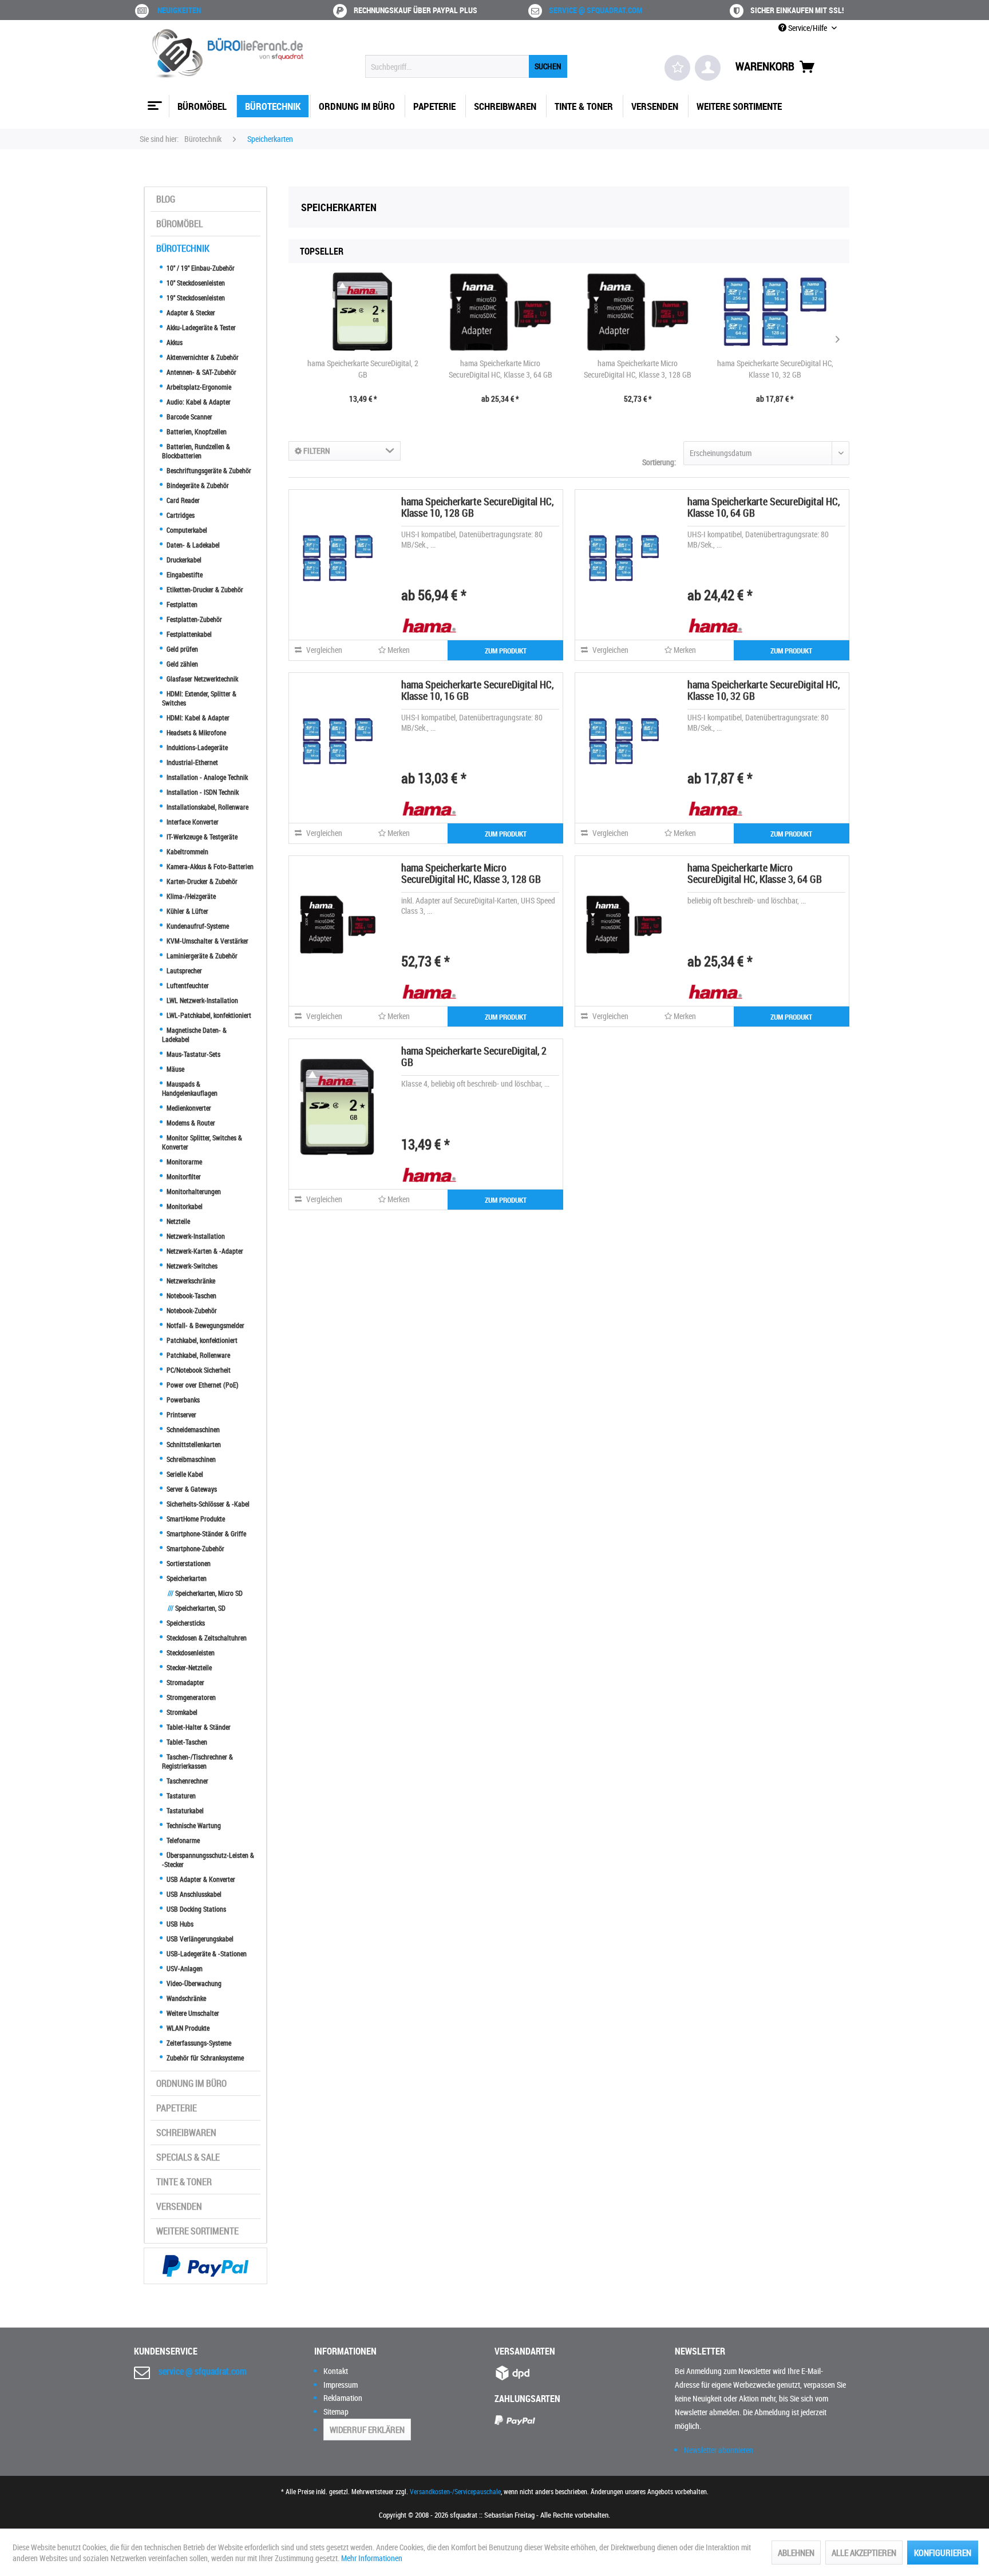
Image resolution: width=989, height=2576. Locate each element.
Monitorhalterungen (193, 1191)
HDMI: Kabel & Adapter (197, 718)
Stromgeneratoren (190, 1697)
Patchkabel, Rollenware (197, 1355)
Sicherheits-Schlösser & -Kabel (207, 1504)
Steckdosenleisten (190, 1652)
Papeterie (177, 2108)
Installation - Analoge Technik (206, 777)
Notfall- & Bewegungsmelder (205, 1325)
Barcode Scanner (189, 417)
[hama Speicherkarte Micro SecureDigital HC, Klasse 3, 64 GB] (500, 312)
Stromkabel (181, 1712)
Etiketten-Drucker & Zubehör (204, 589)
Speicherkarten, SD (197, 1608)
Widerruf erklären (367, 2430)
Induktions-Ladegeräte (196, 747)
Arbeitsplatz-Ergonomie (198, 387)
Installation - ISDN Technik (202, 792)
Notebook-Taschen (191, 1295)
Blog (166, 199)
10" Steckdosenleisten (195, 283)
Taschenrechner (187, 1781)
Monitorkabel (184, 1206)
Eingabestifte (184, 574)
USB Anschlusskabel (193, 1894)
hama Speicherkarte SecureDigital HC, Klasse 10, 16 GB (477, 690)
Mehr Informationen (372, 2558)
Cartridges (180, 515)
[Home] (153, 101)
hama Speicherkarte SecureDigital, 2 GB (363, 369)
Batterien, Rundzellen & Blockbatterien (196, 451)
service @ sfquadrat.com (596, 10)
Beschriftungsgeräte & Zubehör (208, 470)
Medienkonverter (188, 1108)
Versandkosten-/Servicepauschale (455, 2491)
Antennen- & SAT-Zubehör (201, 372)
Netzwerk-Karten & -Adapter (204, 1251)
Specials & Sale (188, 2157)
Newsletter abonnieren (719, 2450)
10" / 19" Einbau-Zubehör (200, 268)
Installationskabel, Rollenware (207, 807)
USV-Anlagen (184, 1968)
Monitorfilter (183, 1176)
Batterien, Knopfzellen (196, 431)
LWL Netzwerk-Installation (201, 1000)
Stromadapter (185, 1682)
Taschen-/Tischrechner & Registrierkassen (197, 1761)
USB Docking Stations (195, 1909)
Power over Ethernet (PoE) (202, 1385)
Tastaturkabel (184, 1810)
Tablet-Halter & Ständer (198, 1727)
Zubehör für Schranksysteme (204, 2058)
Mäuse (175, 1069)
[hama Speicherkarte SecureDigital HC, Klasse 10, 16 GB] (338, 741)
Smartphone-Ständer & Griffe (205, 1533)
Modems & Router (190, 1123)
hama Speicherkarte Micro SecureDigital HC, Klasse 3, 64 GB (501, 369)
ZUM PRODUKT (506, 651)
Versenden (179, 2206)
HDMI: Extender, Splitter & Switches (199, 698)
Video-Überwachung (193, 1983)
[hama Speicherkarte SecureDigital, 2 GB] (363, 312)
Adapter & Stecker (190, 312)
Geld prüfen (181, 649)
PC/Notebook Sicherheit (198, 1370)
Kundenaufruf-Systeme (197, 926)
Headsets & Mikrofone (195, 732)
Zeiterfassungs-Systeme (198, 2043)
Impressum (341, 2385)
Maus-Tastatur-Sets (193, 1054)
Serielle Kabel (184, 1474)
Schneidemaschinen (192, 1429)
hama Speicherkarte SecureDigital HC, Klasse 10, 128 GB (477, 507)
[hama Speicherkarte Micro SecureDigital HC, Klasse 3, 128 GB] (638, 312)
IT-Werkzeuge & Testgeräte (201, 837)
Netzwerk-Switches (191, 1266)
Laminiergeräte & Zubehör (201, 956)
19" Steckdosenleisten (195, 298)
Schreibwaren (186, 2133)
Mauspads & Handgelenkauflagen (190, 1088)
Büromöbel (179, 224)
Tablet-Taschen (186, 1742)
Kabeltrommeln (187, 851)
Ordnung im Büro (191, 2083)
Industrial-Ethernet (191, 762)
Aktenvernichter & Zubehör (202, 357)
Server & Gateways (191, 1489)
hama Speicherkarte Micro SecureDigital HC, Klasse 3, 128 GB (638, 369)
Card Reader (182, 500)
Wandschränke (185, 1998)
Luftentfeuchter (187, 985)
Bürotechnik (183, 248)
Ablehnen (796, 2553)
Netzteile (177, 1221)
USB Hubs (179, 1924)
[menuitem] (466, 66)
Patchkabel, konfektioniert (201, 1340)
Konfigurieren (943, 2553)
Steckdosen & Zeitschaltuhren (206, 1638)
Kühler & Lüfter (187, 911)
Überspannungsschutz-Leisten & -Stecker (208, 1860)
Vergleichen (323, 650)
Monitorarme (183, 1162)
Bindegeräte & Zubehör (197, 485)
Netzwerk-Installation (195, 1236)
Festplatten (181, 604)
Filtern (316, 451)
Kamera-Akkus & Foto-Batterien (209, 866)
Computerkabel (186, 530)
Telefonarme (182, 1840)
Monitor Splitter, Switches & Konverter (202, 1142)
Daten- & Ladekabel (192, 545)
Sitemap (336, 2411)
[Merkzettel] (677, 68)
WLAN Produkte (187, 2028)
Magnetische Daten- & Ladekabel (194, 1035)
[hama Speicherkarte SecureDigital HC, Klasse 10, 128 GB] (338, 558)
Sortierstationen (188, 1563)
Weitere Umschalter (192, 2013)
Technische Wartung (193, 1825)
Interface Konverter (192, 822)
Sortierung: (659, 462)
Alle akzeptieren (864, 2553)
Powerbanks (182, 1400)
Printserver (181, 1414)
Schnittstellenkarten (193, 1444)
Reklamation (343, 2398)
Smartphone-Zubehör (195, 1548)
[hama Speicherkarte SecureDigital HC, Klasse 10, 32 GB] (775, 312)
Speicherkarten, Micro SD (205, 1593)
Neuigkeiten (179, 10)
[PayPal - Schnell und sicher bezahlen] (205, 2266)
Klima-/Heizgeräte (190, 896)
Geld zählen (181, 664)
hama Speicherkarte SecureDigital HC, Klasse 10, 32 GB (775, 369)
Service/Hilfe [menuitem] (808, 28)
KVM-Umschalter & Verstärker (207, 941)
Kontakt (336, 2371)
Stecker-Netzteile (188, 1667)
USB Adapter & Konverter (200, 1879)
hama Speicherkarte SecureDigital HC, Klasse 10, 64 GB (763, 507)
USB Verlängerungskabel (199, 1939)
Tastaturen (180, 1796)
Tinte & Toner (184, 2182)
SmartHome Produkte (195, 1519)
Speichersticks (185, 1623)
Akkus (174, 342)
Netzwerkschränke (190, 1281)
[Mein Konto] (708, 68)
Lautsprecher (183, 970)
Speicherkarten (186, 1578)
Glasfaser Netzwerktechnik (201, 679)
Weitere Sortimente (197, 2231)
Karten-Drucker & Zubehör (201, 881)
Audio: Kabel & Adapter (198, 402)
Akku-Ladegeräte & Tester (200, 327)
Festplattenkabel (188, 634)
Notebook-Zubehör (191, 1310)
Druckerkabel (183, 560)
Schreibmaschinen (190, 1459)
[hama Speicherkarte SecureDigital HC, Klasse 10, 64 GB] (624, 558)
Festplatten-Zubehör (193, 619)
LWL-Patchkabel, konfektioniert (208, 1015)
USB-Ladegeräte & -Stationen (206, 1953)
